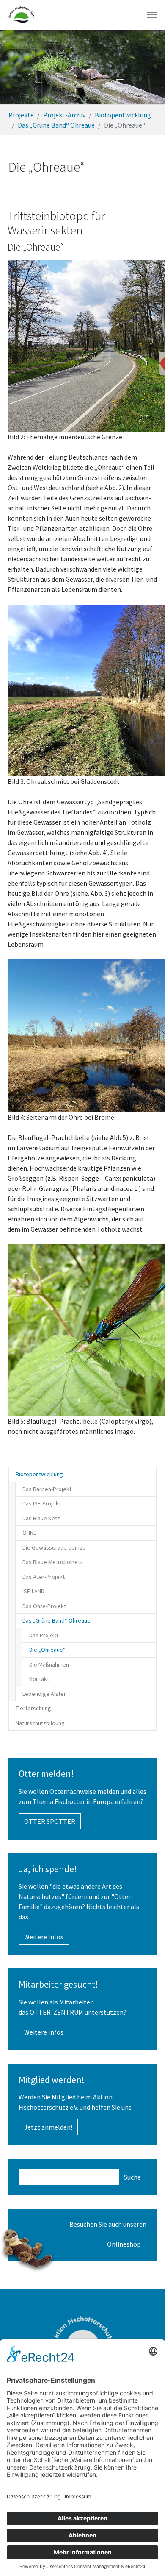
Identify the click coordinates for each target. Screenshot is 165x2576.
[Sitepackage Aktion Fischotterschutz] (21, 15)
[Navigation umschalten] (152, 15)
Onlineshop (124, 2244)
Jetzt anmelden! (48, 2127)
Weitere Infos (44, 1937)
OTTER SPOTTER (50, 1821)
